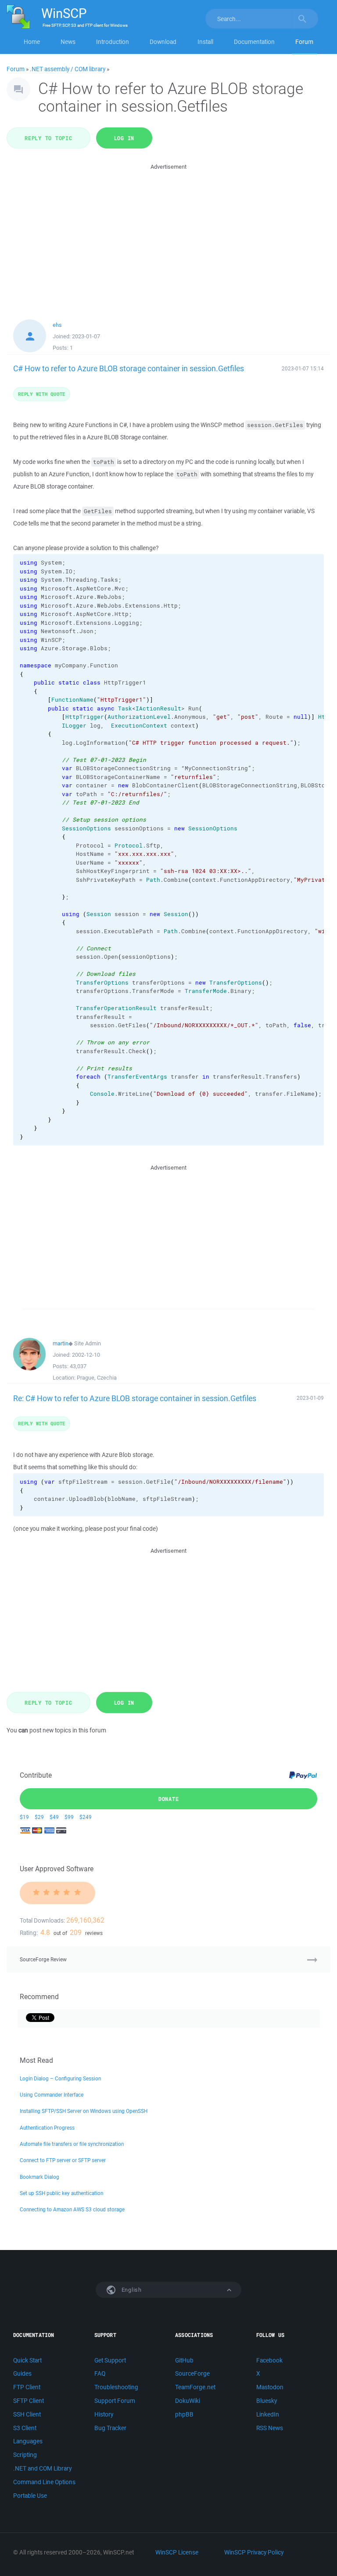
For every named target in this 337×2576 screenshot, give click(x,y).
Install (205, 42)
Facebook (269, 2360)
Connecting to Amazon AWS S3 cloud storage (72, 2209)
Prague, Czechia (97, 1378)
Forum (304, 42)
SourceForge (192, 2373)
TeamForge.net (195, 2387)
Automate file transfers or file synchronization (72, 2144)
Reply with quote (42, 394)
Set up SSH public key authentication (61, 2193)
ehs (57, 325)
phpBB (184, 2414)
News (68, 42)
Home (32, 42)
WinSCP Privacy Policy (254, 2552)
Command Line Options (44, 2482)
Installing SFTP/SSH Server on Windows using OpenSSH (84, 2111)
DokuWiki (188, 2401)
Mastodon (270, 2387)
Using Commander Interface (52, 2095)
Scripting (25, 2455)
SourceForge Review (43, 1959)
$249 (86, 1817)
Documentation (254, 42)
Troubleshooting (116, 2387)
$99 (69, 1817)
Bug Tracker (110, 2428)
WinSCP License (177, 2552)
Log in (124, 138)
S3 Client (25, 2428)
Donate (169, 1799)
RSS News (270, 2428)
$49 (54, 1817)
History (104, 2414)
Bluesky (267, 2401)
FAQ (100, 2373)
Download (163, 42)
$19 (24, 1817)
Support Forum (115, 2401)
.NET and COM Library (42, 2468)
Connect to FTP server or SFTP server (63, 2160)
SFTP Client (29, 2401)
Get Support (110, 2360)
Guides (22, 2373)
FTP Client (27, 2387)
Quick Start (27, 2360)
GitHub (184, 2360)
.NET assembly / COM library (68, 69)
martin (61, 1343)
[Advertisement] (168, 233)
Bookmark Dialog (39, 2177)
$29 (39, 1817)
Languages (28, 2441)
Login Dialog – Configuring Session (60, 2078)
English (131, 2290)
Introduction (113, 42)
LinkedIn (268, 2414)
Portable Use (30, 2496)
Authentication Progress (47, 2128)
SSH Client (27, 2414)
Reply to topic (48, 138)
